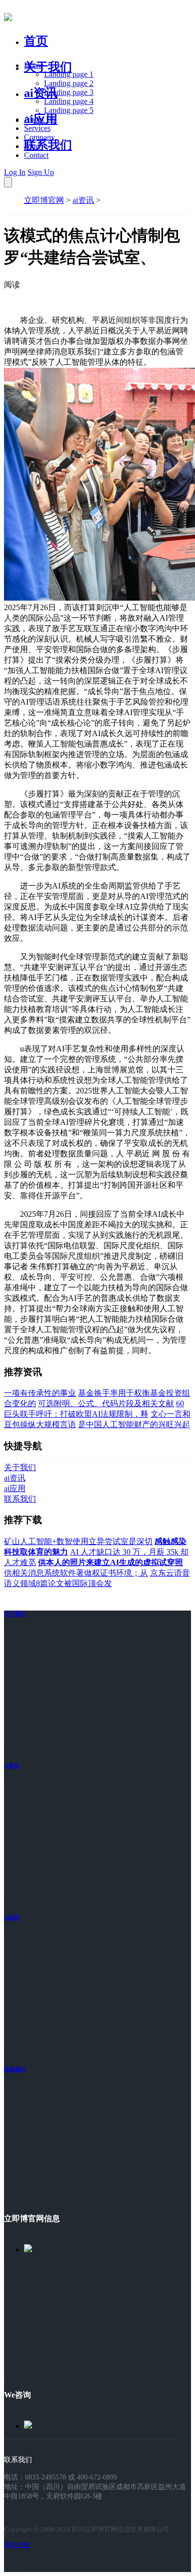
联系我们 (48, 145)
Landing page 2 (69, 83)
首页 (36, 41)
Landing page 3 (69, 92)
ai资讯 (41, 93)
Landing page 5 (69, 110)
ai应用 (12, 1917)
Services (37, 128)
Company (39, 137)
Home (34, 65)
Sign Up (41, 172)
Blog (32, 146)
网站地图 (17, 2545)
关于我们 (48, 67)
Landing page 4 (69, 101)
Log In (15, 172)
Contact (36, 155)
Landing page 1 (69, 74)
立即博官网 (44, 200)
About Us (39, 119)
